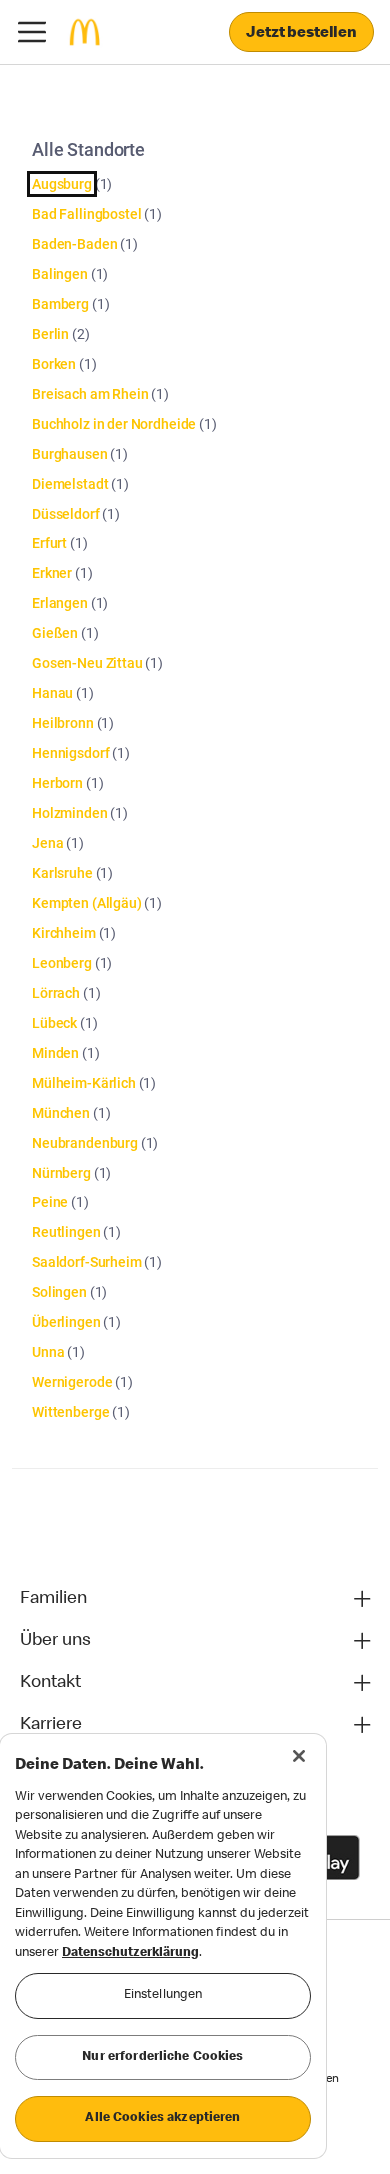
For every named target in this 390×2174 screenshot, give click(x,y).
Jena (47, 843)
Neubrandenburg (85, 1143)
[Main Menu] (32, 32)
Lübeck (54, 1023)
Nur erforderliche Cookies (162, 2057)
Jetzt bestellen (301, 34)
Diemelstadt (70, 484)
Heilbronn (63, 723)
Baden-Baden (74, 244)
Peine (50, 1202)
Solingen (59, 1292)
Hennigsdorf (70, 753)
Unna (48, 1352)
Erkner (52, 573)
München (61, 1113)
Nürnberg (61, 1173)
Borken (54, 364)
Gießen (55, 633)
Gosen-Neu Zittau (87, 663)
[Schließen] (299, 1756)
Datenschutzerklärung (130, 1953)
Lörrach (56, 993)
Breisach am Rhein (90, 394)
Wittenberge (70, 1412)
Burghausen (70, 454)
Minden (55, 1053)
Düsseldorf (66, 514)
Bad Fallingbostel (86, 214)
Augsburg (62, 184)
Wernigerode (72, 1382)
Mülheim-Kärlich (84, 1083)
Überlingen (66, 1322)
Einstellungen (163, 1995)
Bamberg (60, 304)
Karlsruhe (62, 873)
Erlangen (60, 603)
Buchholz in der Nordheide (114, 424)
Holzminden (70, 813)
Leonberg (62, 963)
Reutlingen (66, 1232)
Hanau (52, 693)
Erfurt (49, 543)
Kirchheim (64, 933)
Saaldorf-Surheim (87, 1262)
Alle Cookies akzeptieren (162, 2118)
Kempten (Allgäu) (87, 903)
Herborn (57, 783)
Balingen (60, 274)
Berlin (50, 334)
